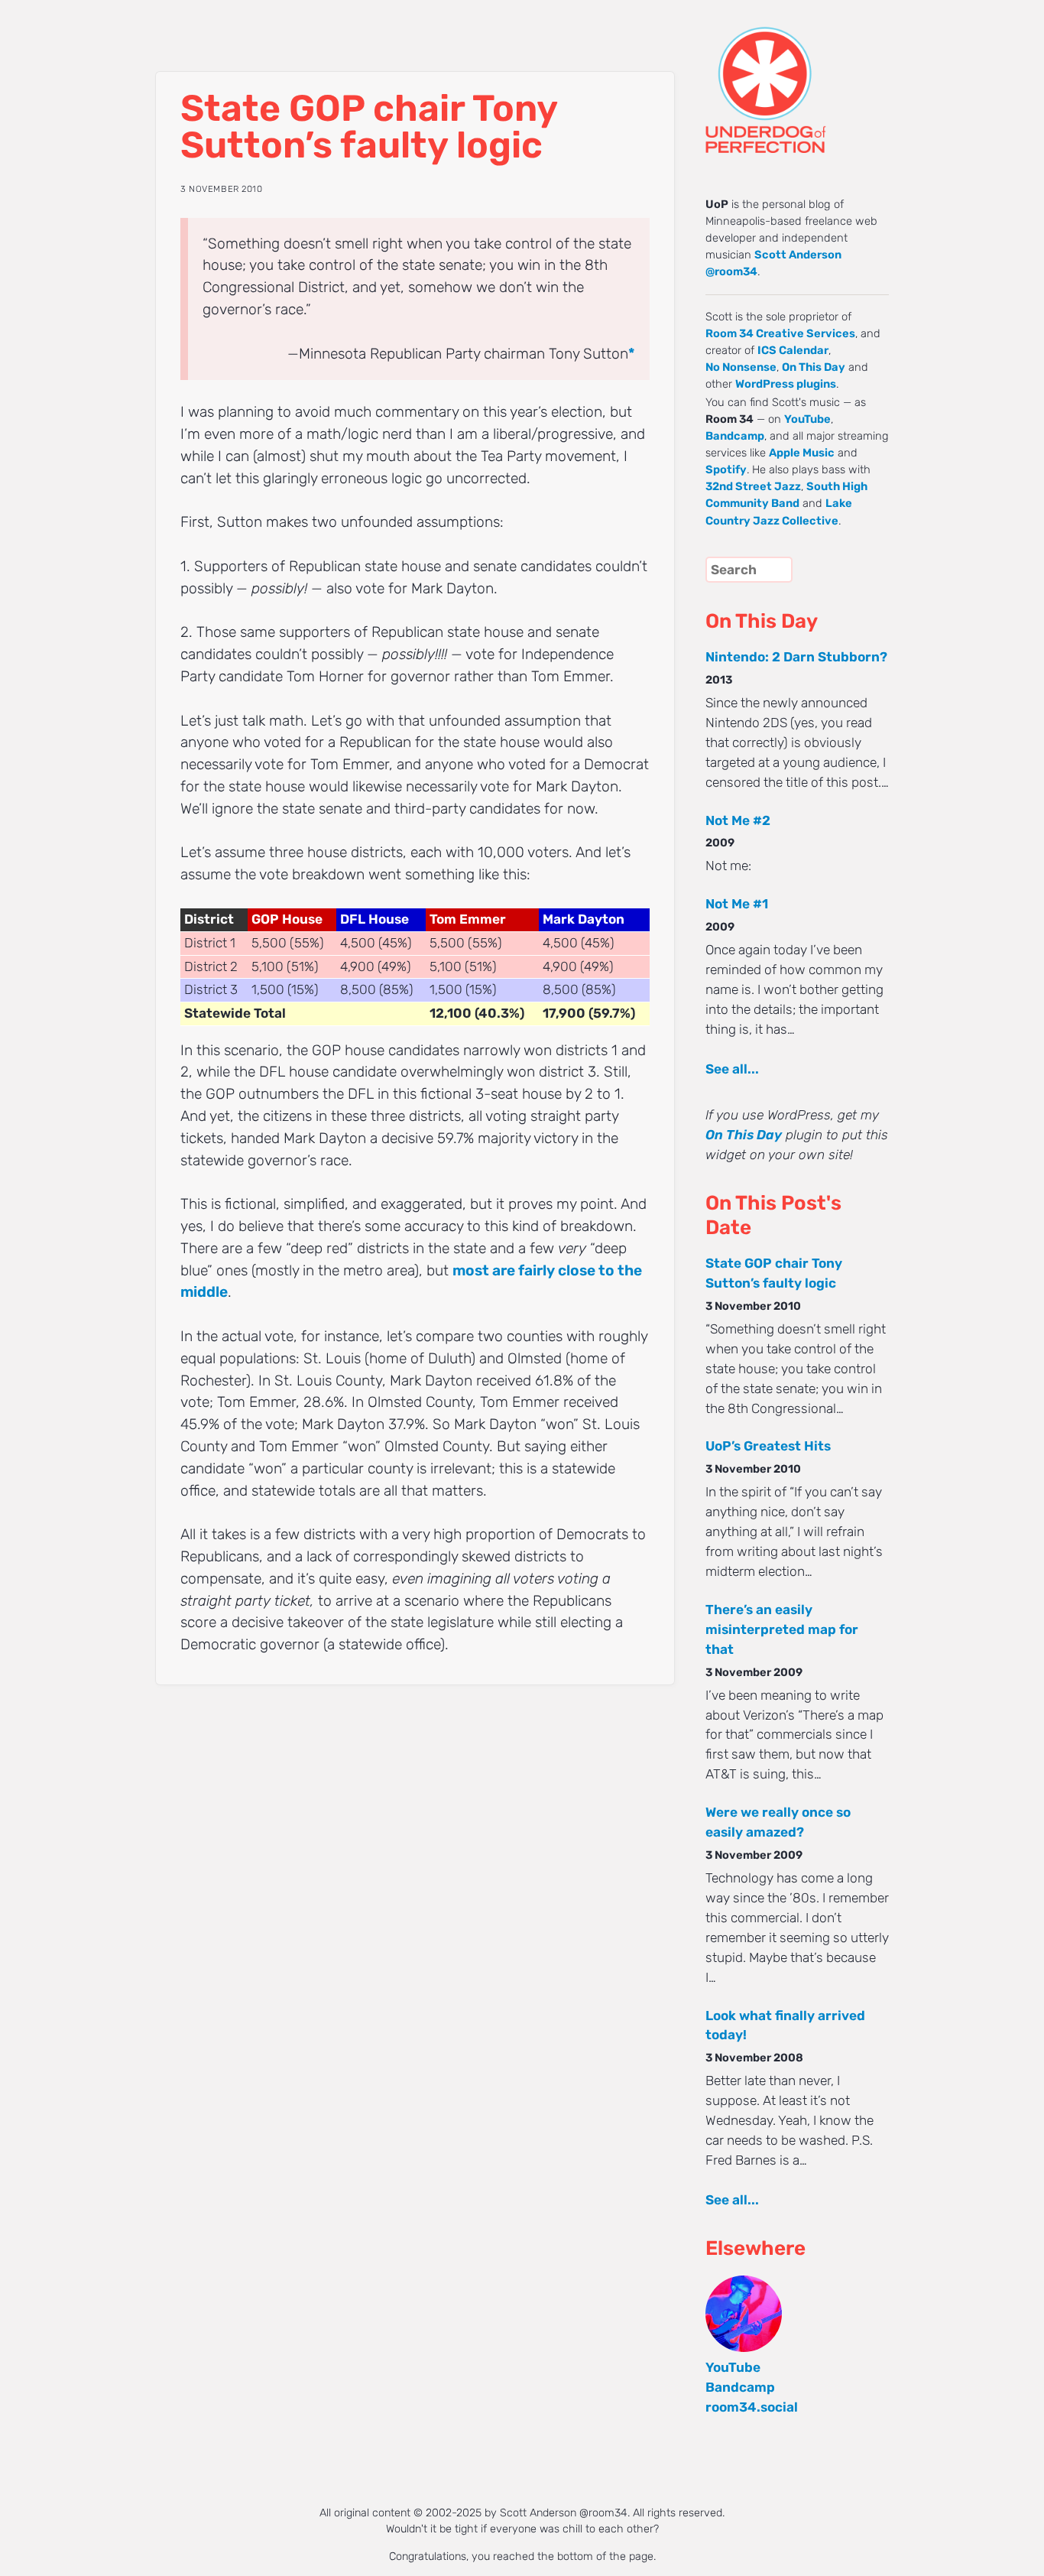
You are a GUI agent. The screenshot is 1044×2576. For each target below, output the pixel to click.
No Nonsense (741, 367)
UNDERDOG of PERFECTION (793, 76)
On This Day (814, 367)
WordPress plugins (786, 384)
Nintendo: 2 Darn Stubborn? (796, 657)
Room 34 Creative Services (780, 333)
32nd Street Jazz (753, 486)
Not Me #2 (738, 820)
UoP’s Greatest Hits (768, 1446)
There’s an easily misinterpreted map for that (782, 1629)
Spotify (726, 469)
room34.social (752, 2407)
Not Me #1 (737, 904)
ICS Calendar (793, 350)
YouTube (807, 419)
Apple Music (802, 453)
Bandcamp (735, 436)
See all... (732, 1069)
